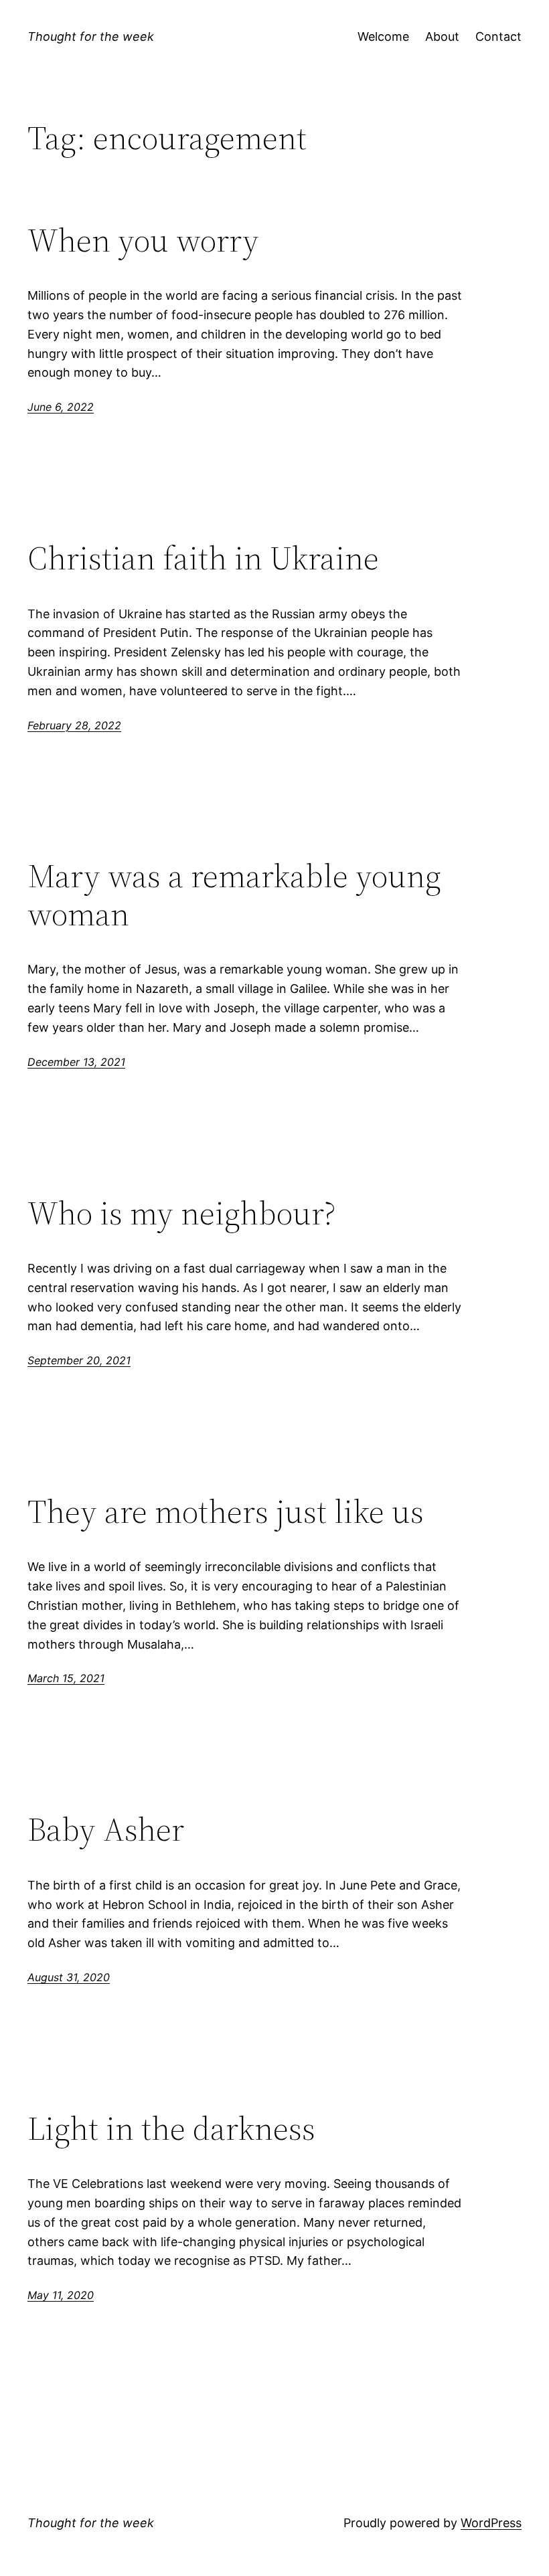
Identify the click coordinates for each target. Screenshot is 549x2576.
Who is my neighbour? (181, 1213)
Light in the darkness (171, 2129)
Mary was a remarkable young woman (234, 895)
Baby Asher (106, 1830)
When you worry (143, 241)
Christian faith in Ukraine (203, 558)
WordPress (491, 2523)
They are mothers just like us (226, 1512)
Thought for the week (91, 36)
